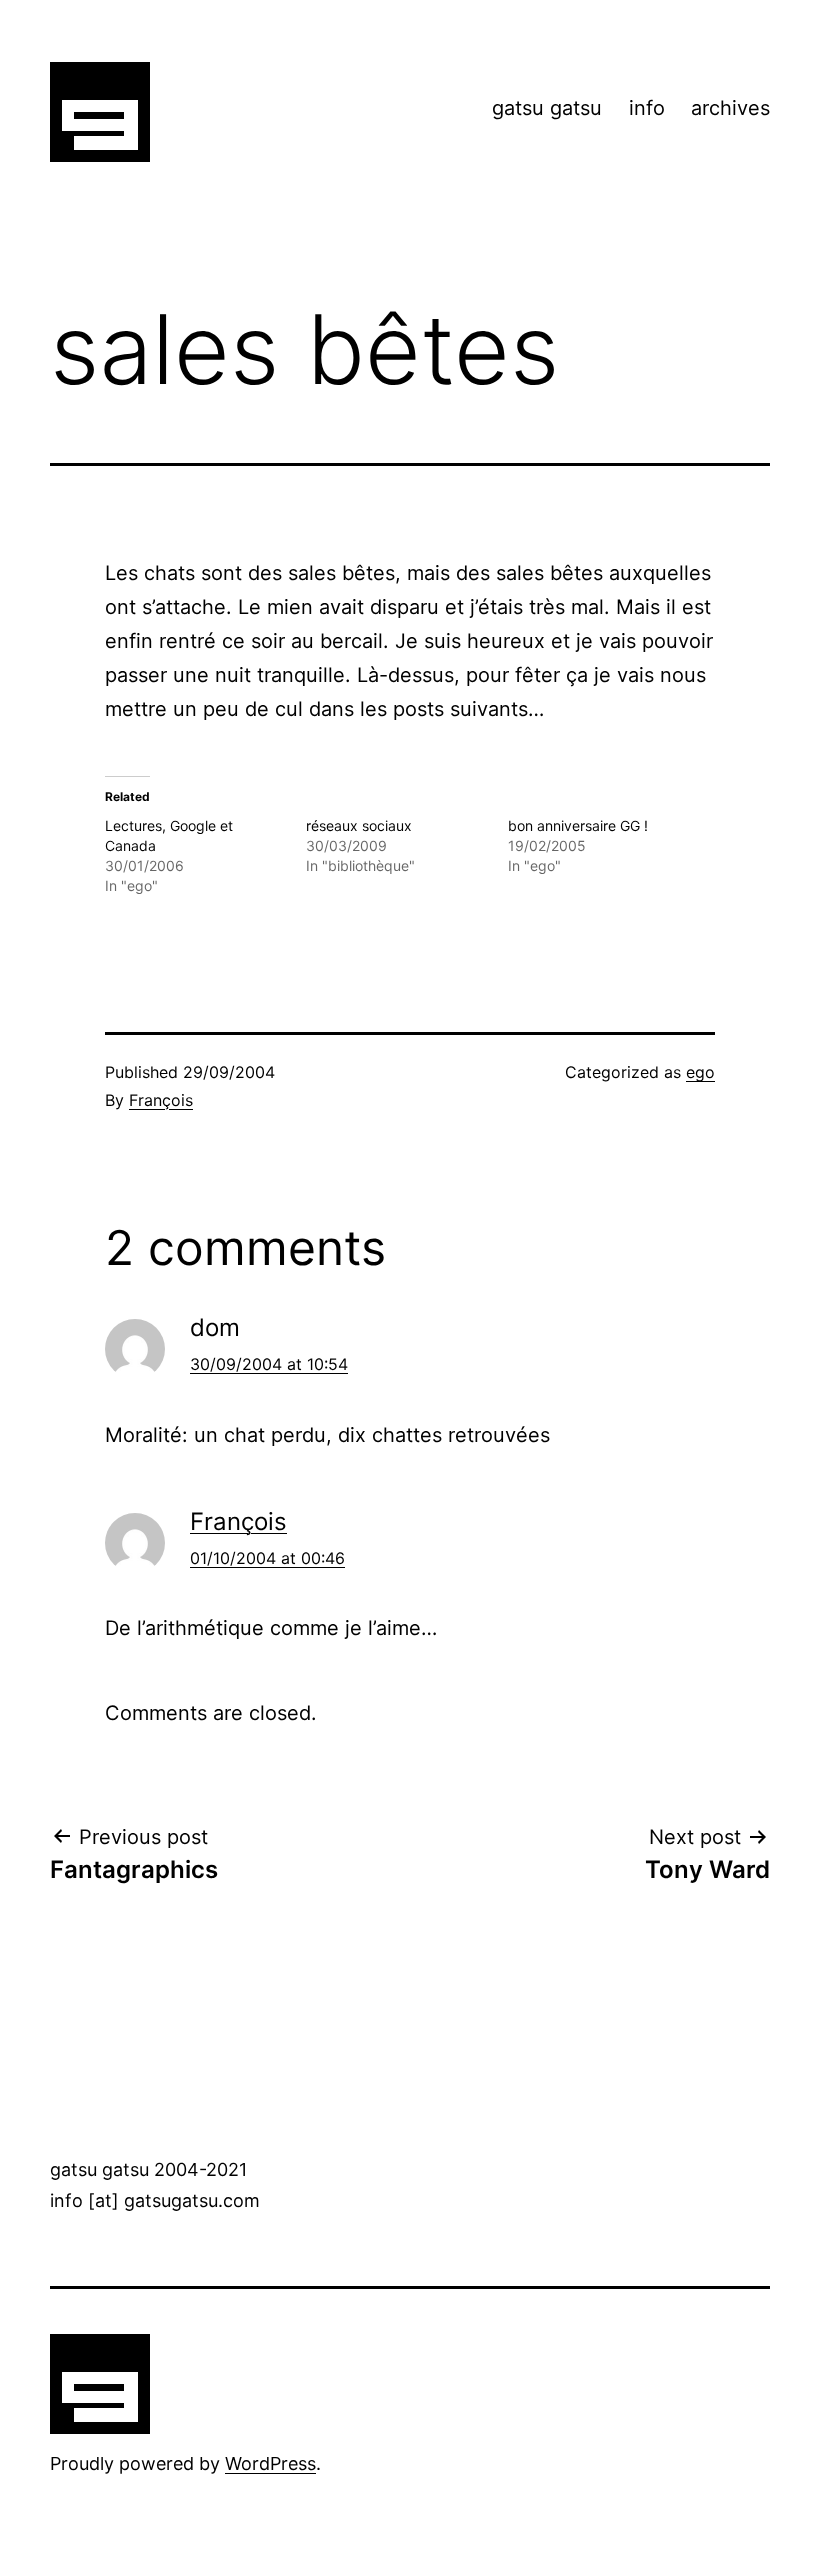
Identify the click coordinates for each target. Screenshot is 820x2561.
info (647, 108)
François (161, 1100)
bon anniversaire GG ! (578, 825)
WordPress (270, 2463)
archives (730, 108)
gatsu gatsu (547, 108)
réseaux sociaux (359, 825)
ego (700, 1072)
